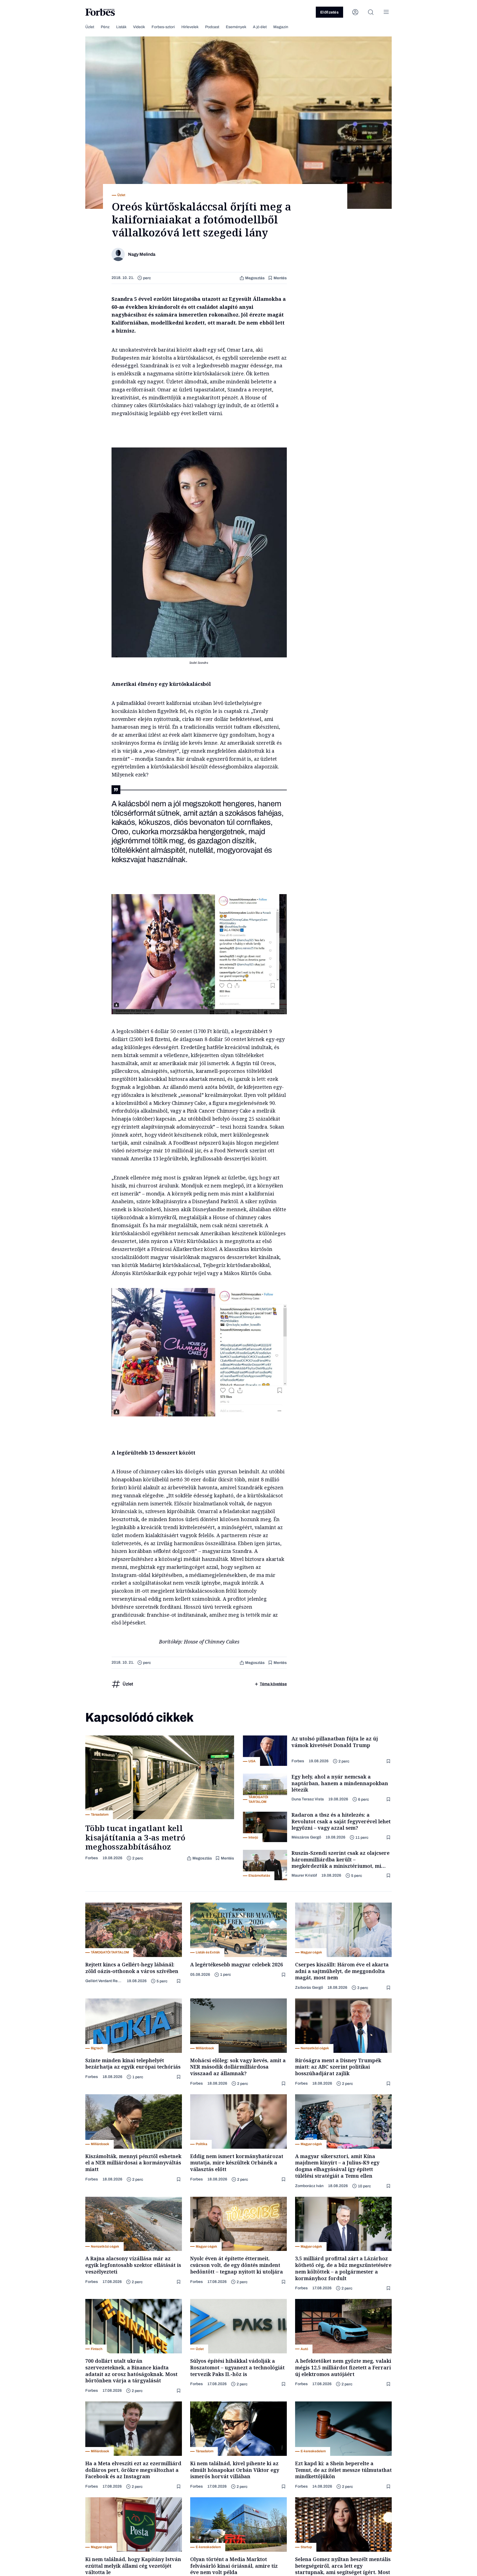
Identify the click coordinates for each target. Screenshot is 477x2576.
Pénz (105, 27)
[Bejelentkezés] (355, 12)
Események (236, 27)
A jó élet (260, 27)
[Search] (371, 12)
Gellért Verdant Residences (104, 1981)
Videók (139, 27)
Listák (121, 27)
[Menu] (386, 12)
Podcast (212, 27)
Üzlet (90, 27)
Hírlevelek (190, 27)
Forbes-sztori (163, 27)
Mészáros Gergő (306, 1837)
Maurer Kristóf (304, 1875)
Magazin (281, 27)
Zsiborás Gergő (309, 1988)
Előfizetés (329, 12)
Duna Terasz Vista (308, 1799)
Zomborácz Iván (309, 2186)
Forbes (92, 1858)
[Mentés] (389, 1761)
